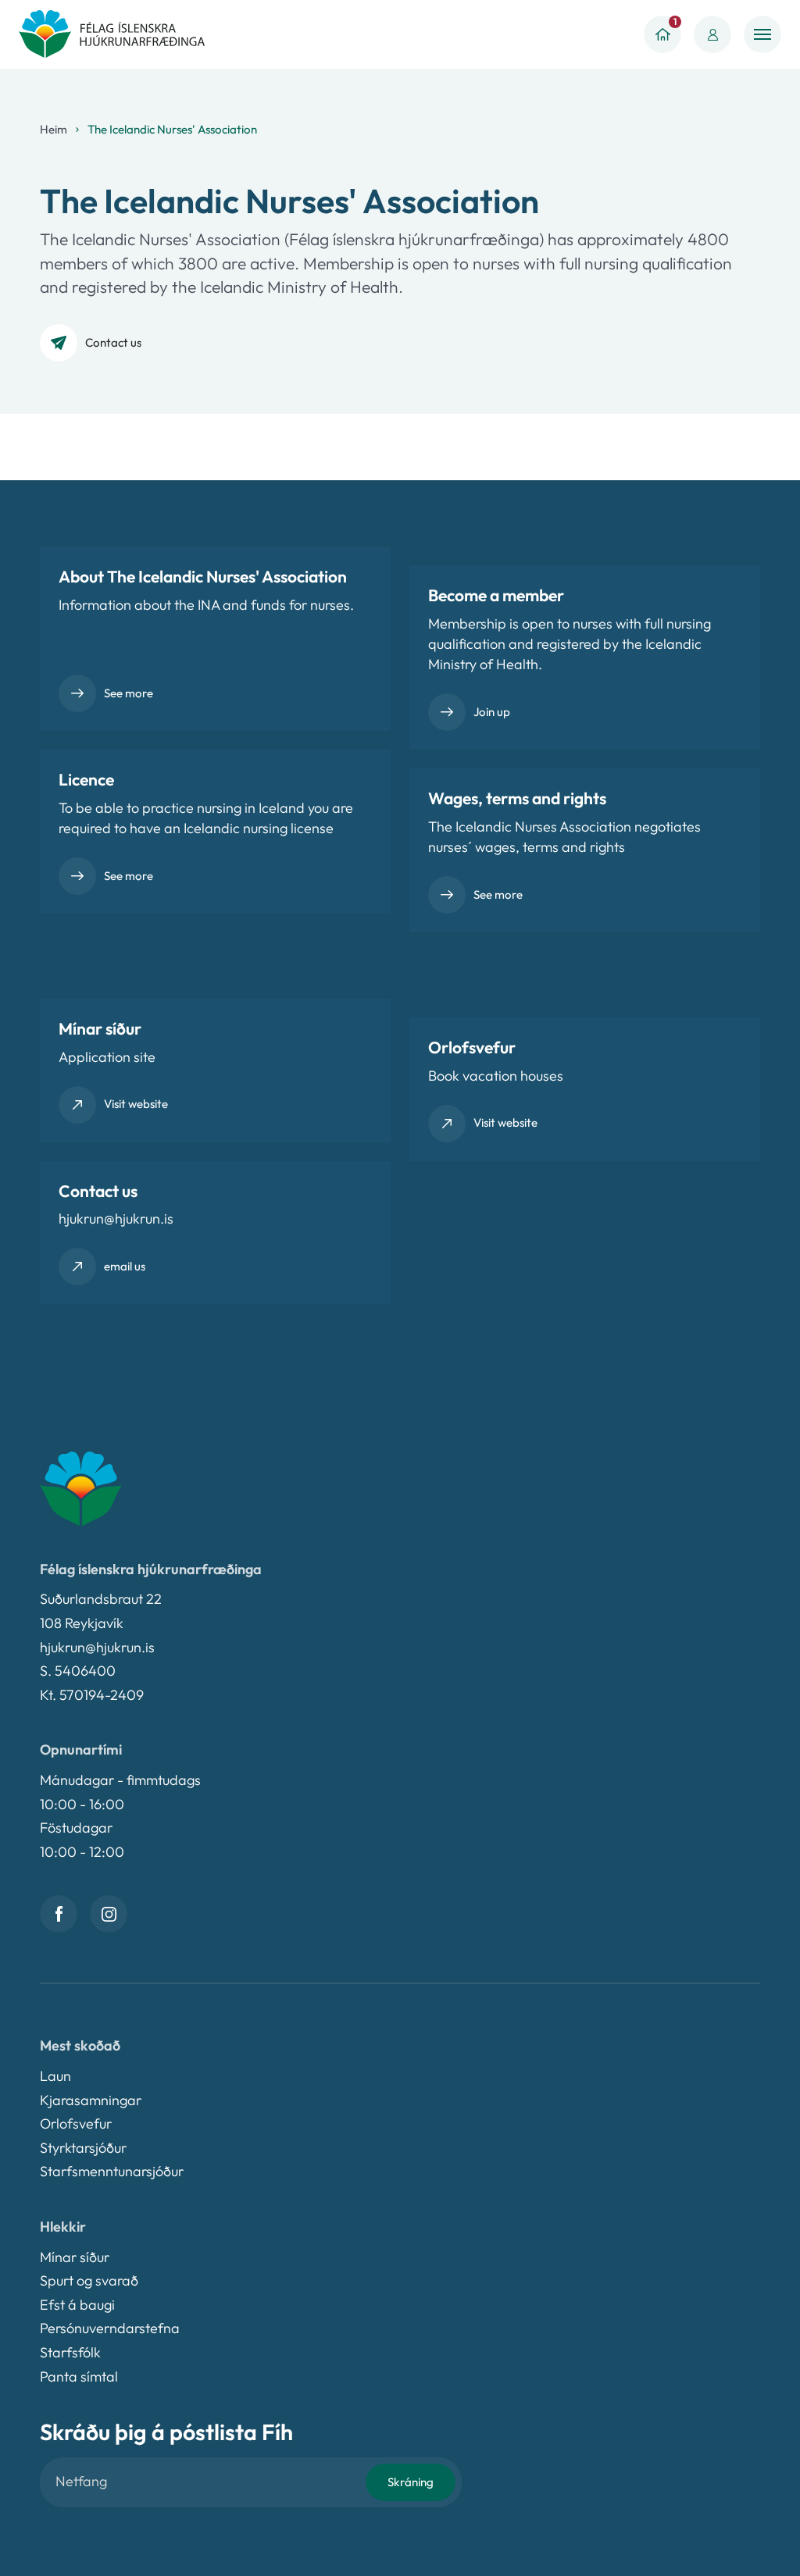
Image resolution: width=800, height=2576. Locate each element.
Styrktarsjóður (83, 2148)
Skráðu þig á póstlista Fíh (166, 2432)
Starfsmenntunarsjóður (112, 2171)
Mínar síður (75, 2257)
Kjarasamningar (91, 2100)
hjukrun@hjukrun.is (97, 1647)
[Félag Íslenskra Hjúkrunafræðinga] (112, 34)
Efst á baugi (77, 2305)
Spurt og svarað (89, 2280)
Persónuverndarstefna (110, 2328)
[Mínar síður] (712, 34)
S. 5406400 (78, 1671)
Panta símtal (79, 2376)
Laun (55, 2076)
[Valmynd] (762, 34)
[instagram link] (109, 1914)
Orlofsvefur (76, 2124)
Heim (54, 129)
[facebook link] (59, 1914)
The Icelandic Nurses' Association (172, 129)
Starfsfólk (70, 2352)
